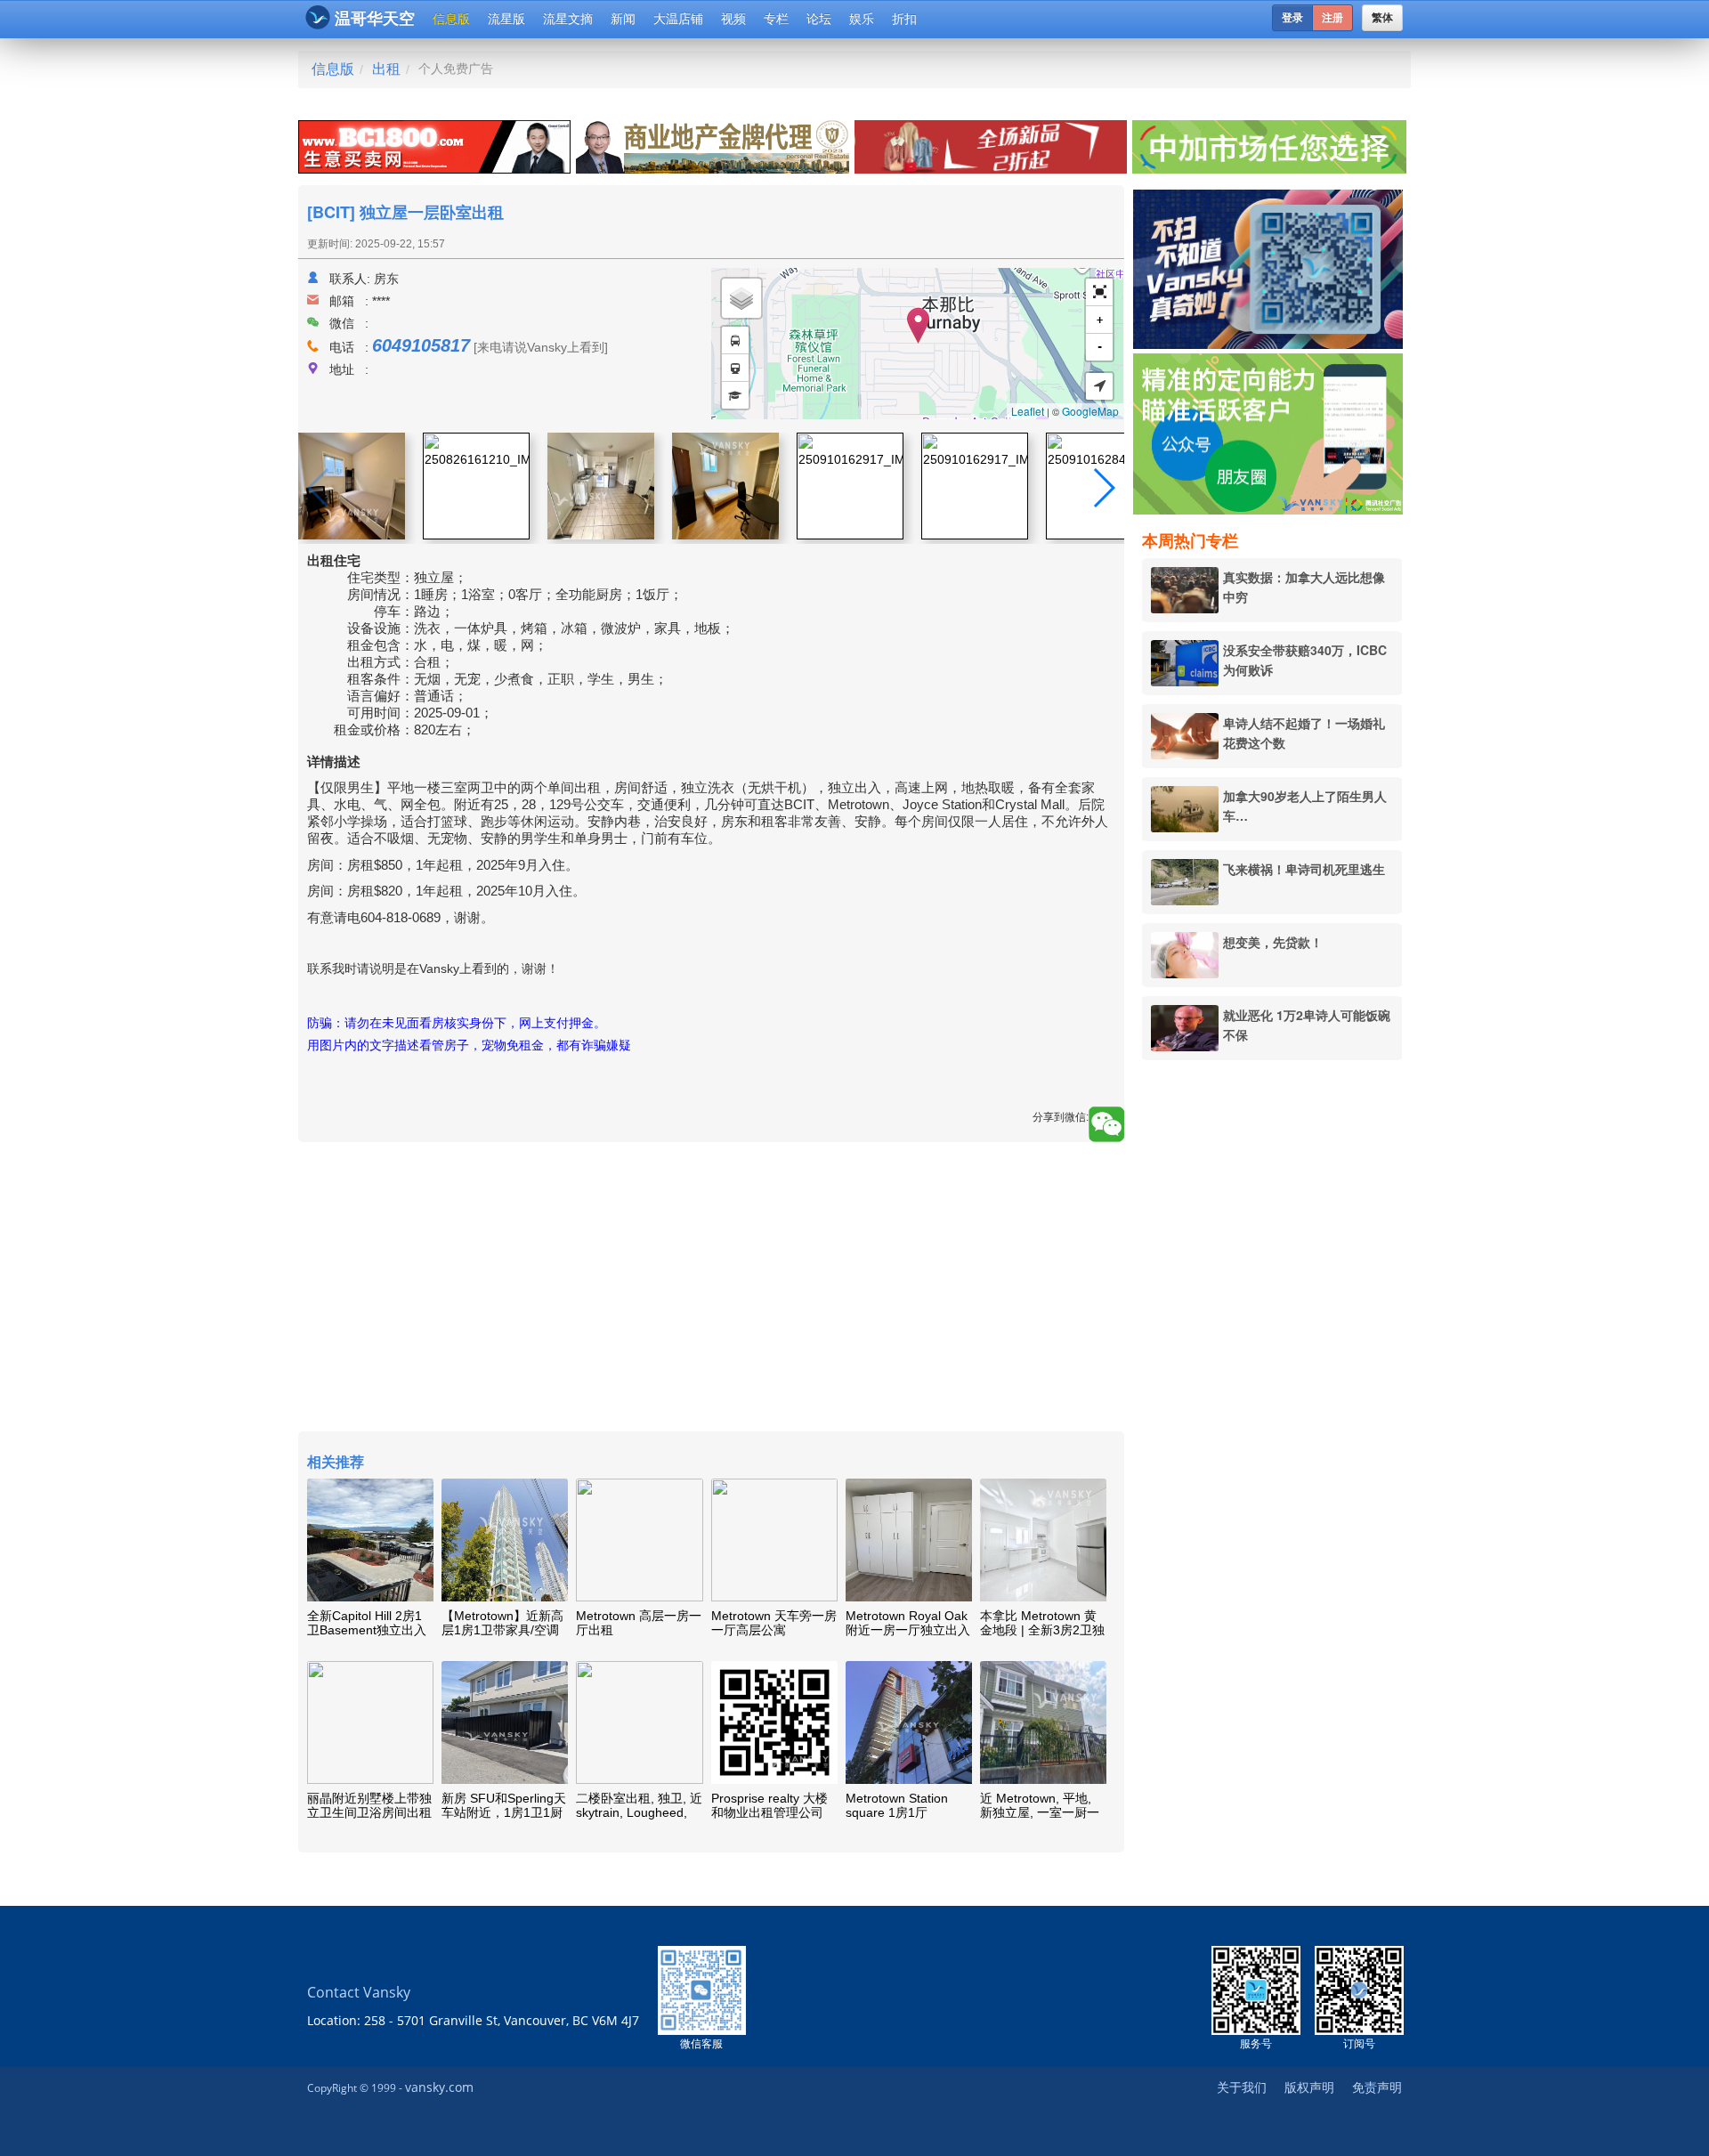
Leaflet (1028, 411)
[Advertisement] (1272, 1345)
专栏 (776, 19)
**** (381, 301)
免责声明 (1377, 2087)
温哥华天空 (375, 19)
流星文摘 (568, 19)
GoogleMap (1090, 411)
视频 (733, 19)
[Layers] (741, 298)
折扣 (904, 19)
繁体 (1382, 18)
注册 (1332, 18)
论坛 (819, 19)
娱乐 (862, 19)
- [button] (1100, 347)
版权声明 (1309, 2087)
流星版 (506, 19)
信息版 (451, 19)
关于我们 (1242, 2087)
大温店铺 (678, 19)
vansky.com (439, 2087)
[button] (1099, 292)
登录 (1292, 18)
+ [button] (1100, 320)
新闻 (623, 19)
